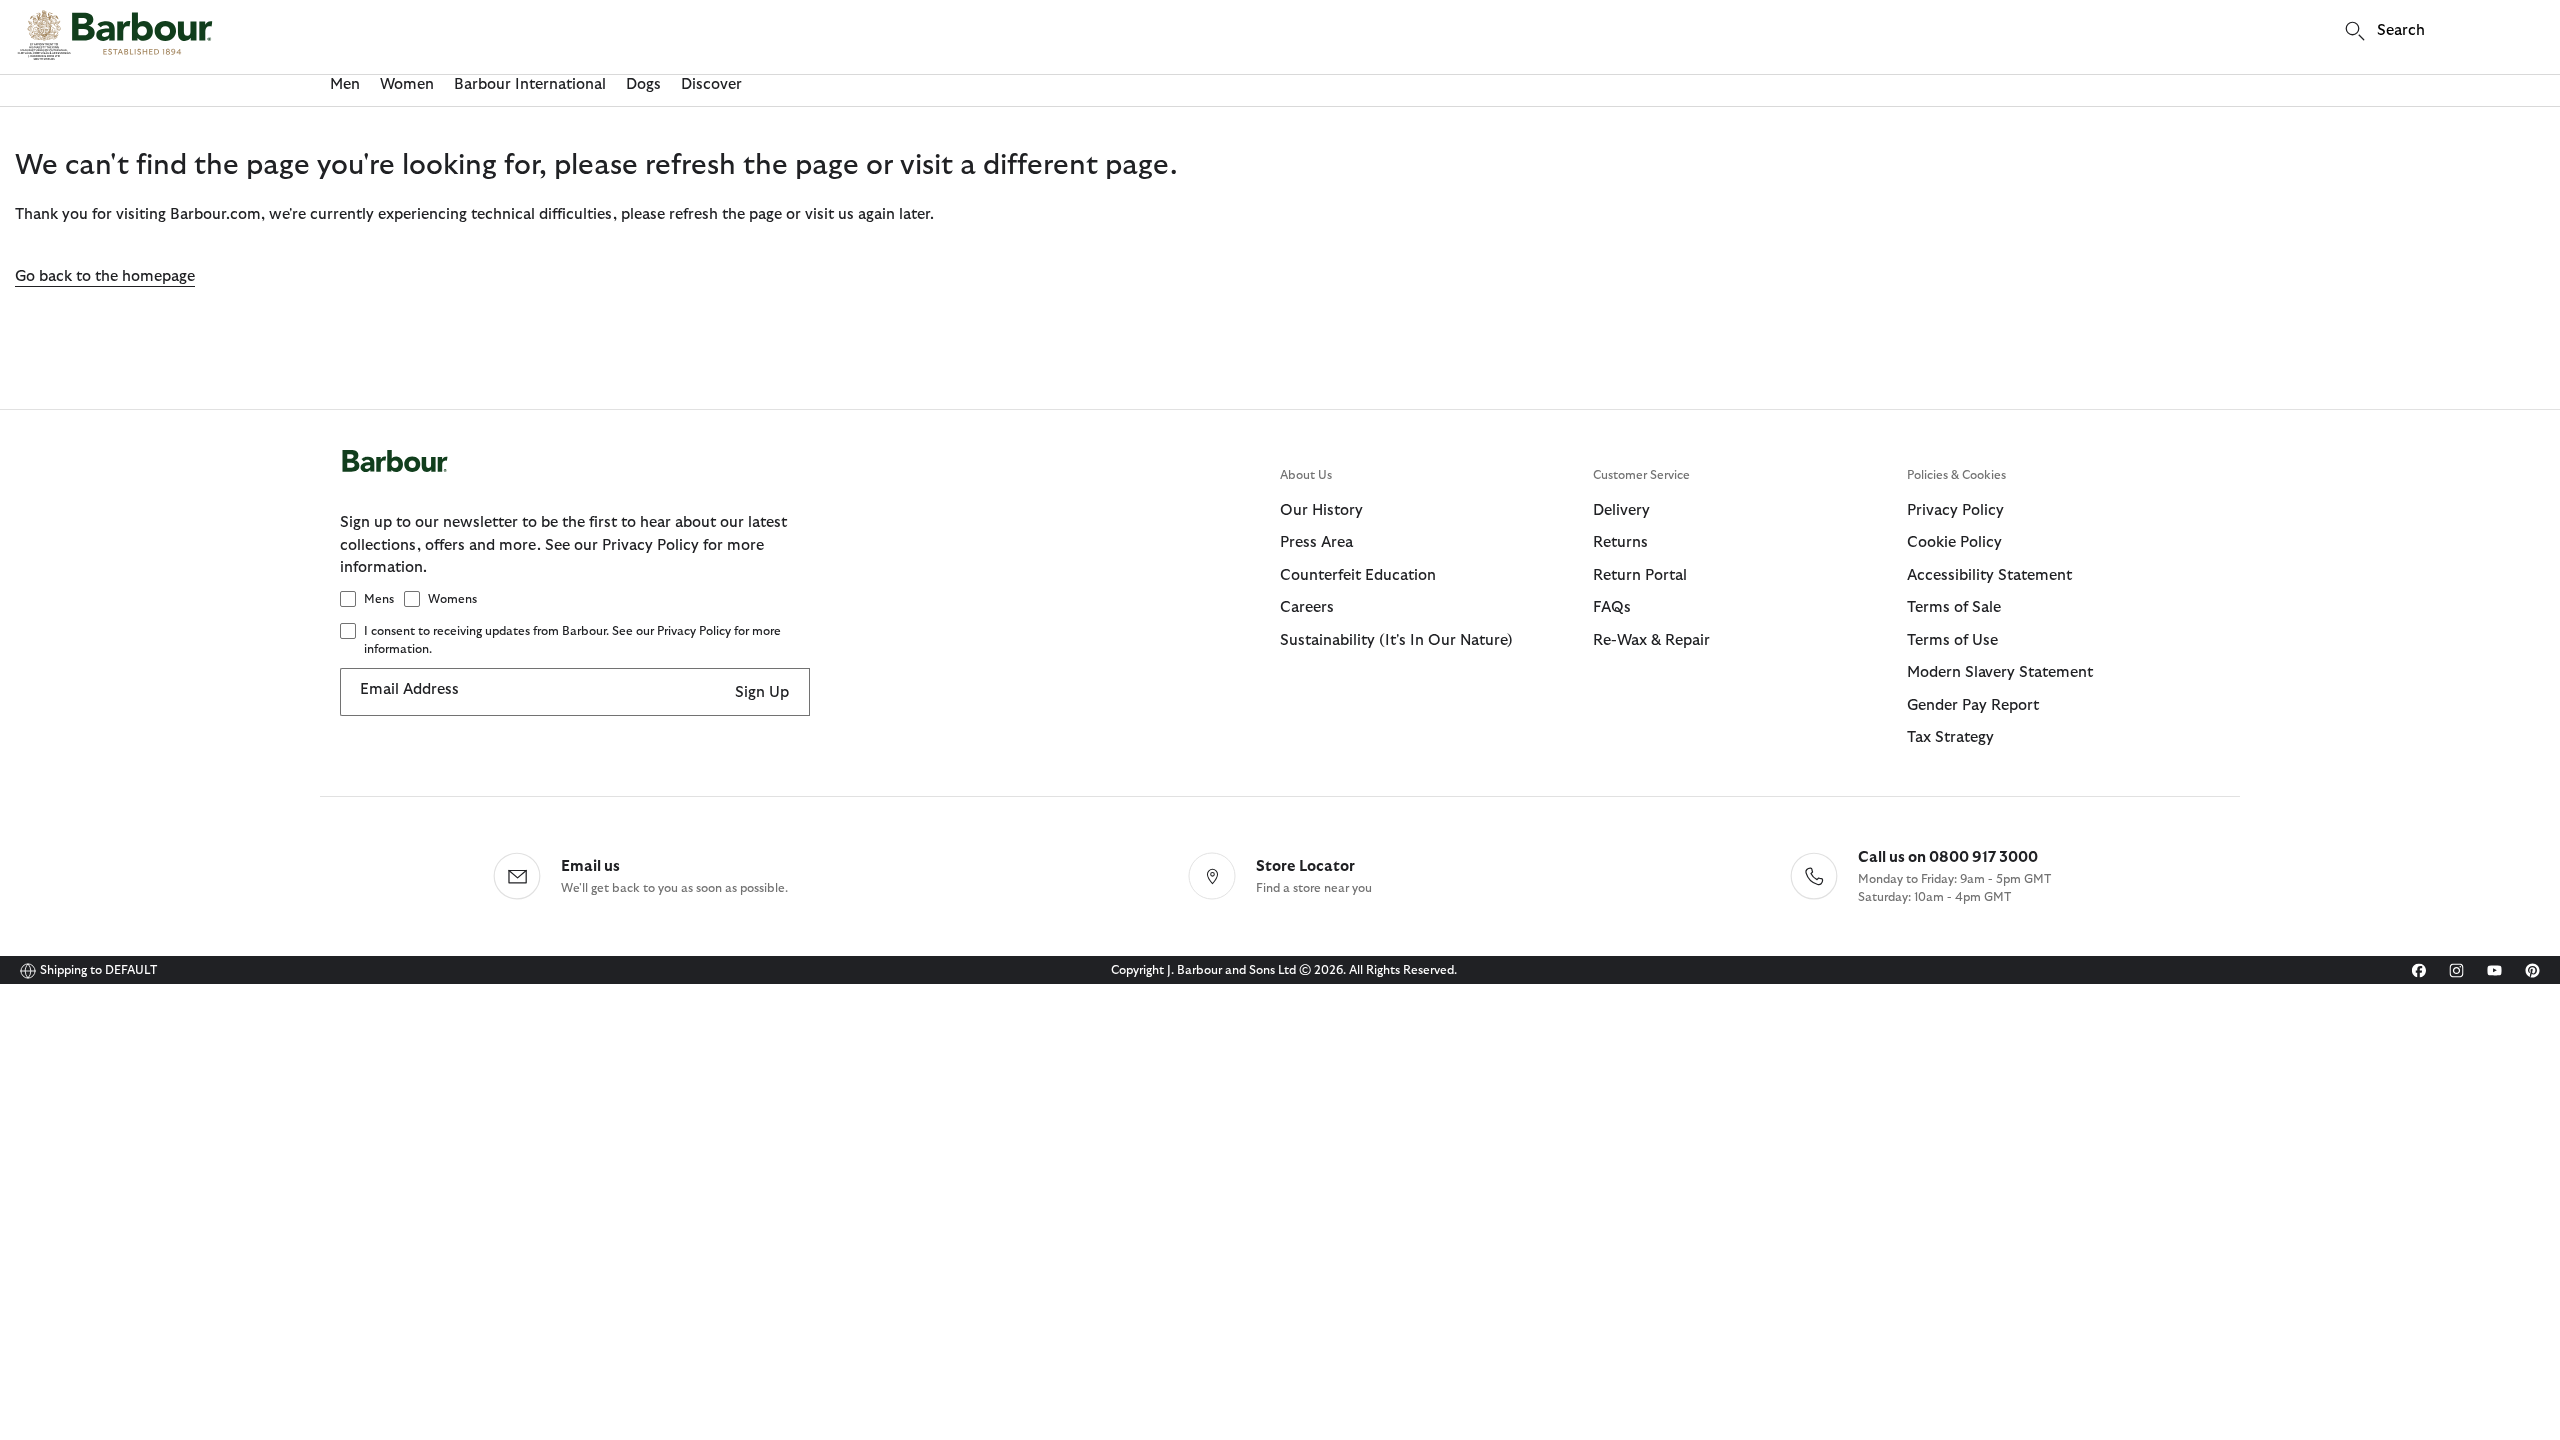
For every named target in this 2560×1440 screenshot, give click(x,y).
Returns (1620, 542)
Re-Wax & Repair (1651, 640)
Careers (1307, 607)
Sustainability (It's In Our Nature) (1396, 640)
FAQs (1612, 607)
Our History (1321, 510)
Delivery (1621, 510)
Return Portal (1640, 575)
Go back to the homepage (105, 276)
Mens (379, 599)
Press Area (1316, 542)
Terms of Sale (1954, 607)
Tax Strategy (1950, 737)
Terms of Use (1952, 640)
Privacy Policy (1955, 510)
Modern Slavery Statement (2000, 672)
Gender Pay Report (1973, 705)
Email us (590, 866)
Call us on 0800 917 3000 (1948, 857)
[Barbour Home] (115, 35)
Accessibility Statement (1989, 575)
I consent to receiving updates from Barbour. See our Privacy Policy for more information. (572, 640)
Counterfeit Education (1358, 575)
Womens (452, 599)
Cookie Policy (1954, 542)
